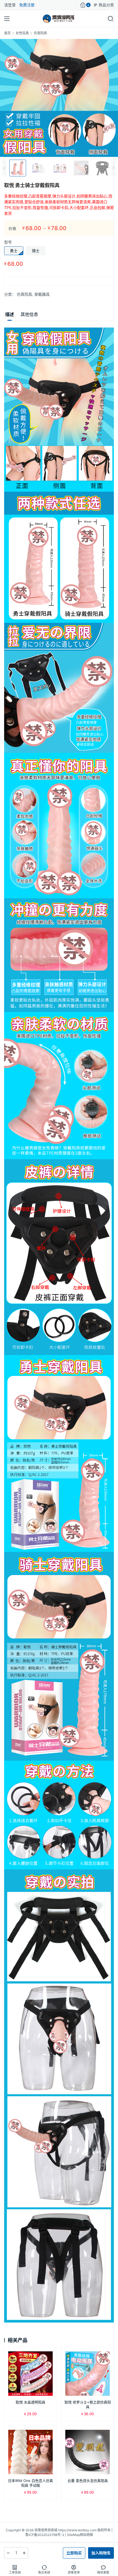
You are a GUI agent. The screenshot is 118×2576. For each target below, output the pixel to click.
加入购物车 (101, 2553)
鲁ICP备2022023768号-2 (45, 2535)
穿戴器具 (42, 294)
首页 (7, 33)
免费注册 (27, 5)
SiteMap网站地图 (80, 2535)
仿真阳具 (24, 294)
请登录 (10, 5)
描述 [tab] (10, 314)
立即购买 (74, 2553)
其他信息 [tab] (29, 314)
